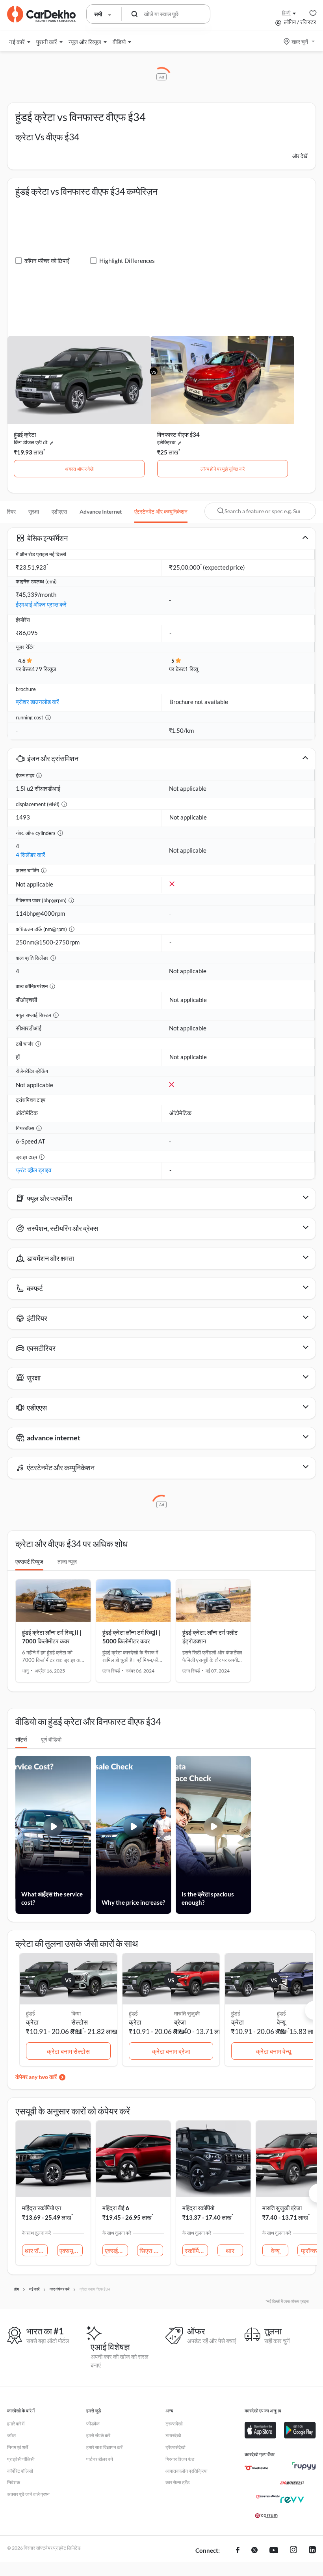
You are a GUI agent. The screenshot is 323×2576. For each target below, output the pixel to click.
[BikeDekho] (256, 2468)
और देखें (300, 156)
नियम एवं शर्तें (18, 2447)
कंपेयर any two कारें (36, 2077)
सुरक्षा (34, 511)
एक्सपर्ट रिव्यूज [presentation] (29, 1562)
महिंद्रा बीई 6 (116, 2208)
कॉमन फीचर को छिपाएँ (47, 261)
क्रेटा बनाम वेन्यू (274, 2051)
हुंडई (281, 2013)
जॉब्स (11, 2435)
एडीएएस (59, 511)
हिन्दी (286, 13)
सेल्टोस (80, 2022)
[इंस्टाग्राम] (293, 2551)
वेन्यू (281, 2022)
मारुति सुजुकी (187, 2013)
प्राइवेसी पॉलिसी (21, 2459)
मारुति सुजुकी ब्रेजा (282, 2208)
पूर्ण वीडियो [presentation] (51, 1739)
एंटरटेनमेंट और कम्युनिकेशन (161, 511)
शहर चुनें (300, 42)
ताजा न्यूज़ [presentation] (67, 1562)
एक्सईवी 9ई (116, 2251)
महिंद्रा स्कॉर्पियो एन (42, 2208)
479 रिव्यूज (44, 669)
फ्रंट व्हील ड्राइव (33, 1170)
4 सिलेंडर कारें (31, 855)
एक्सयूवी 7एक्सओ (71, 2251)
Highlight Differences (127, 261)
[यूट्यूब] (274, 2551)
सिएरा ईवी (150, 2251)
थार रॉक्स (35, 2251)
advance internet (101, 511)
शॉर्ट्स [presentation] (21, 1739)
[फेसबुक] (238, 2551)
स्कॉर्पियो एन (196, 2251)
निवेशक (14, 2482)
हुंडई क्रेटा (25, 434)
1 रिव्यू (191, 669)
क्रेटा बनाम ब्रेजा (171, 2051)
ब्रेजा (180, 2022)
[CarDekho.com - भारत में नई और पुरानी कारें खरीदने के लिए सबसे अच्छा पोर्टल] (41, 14)
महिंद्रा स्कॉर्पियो (198, 2208)
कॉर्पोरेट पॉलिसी (20, 2471)
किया (76, 2013)
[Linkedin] (312, 2551)
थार (230, 2251)
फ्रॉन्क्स (310, 2251)
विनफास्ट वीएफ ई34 (178, 434)
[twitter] (254, 2551)
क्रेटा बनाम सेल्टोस (68, 2051)
